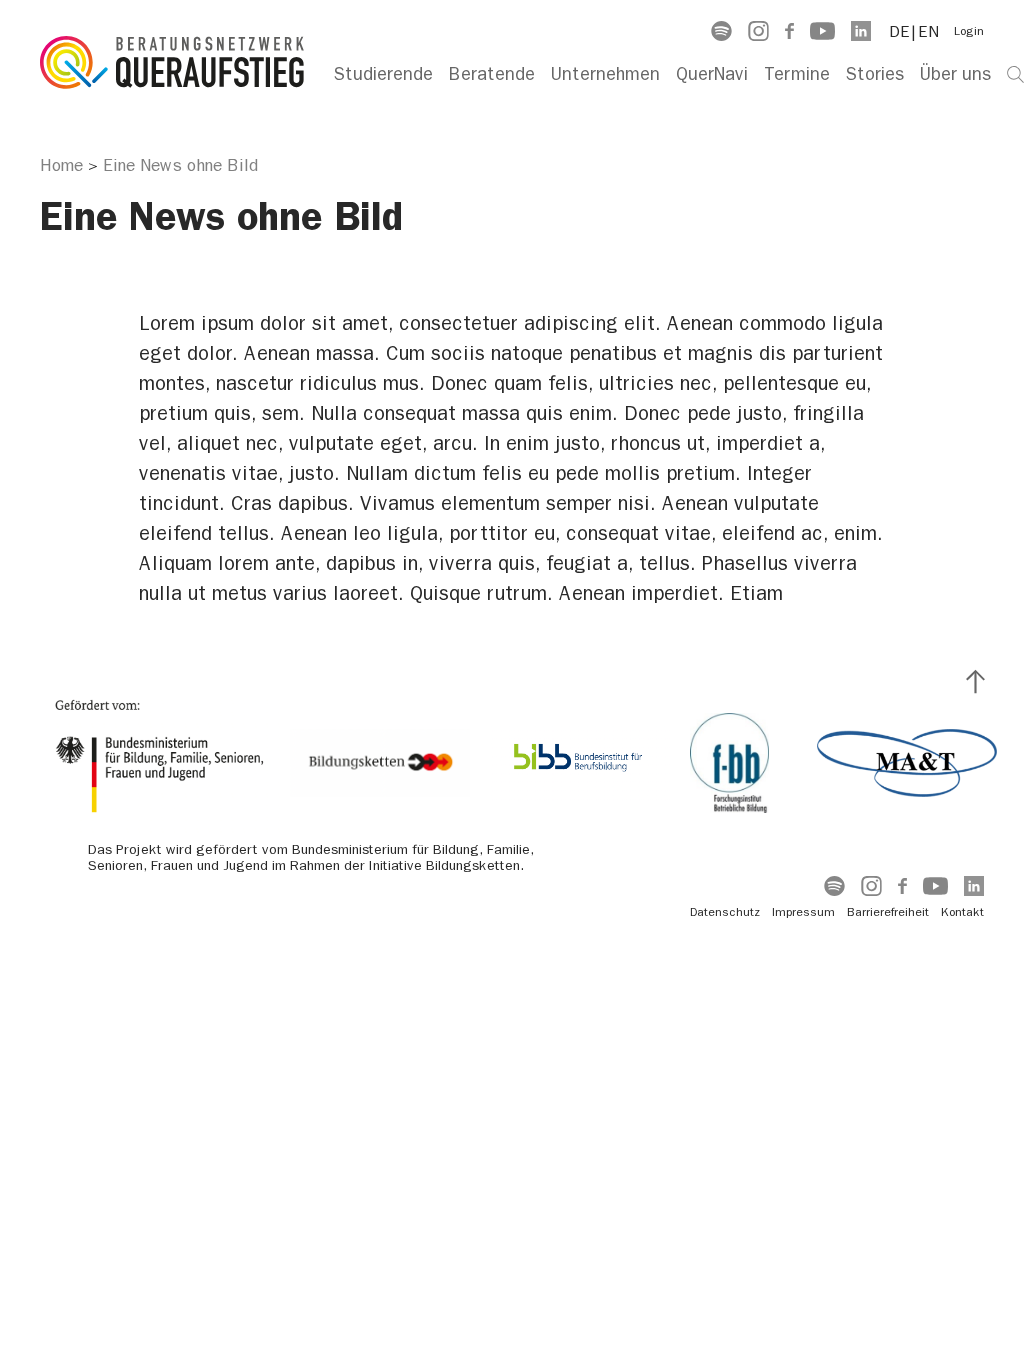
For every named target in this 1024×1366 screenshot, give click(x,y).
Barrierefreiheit (888, 912)
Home (61, 165)
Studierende (383, 74)
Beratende (492, 74)
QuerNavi (712, 74)
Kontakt (962, 912)
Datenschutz (725, 912)
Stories (875, 74)
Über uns (955, 74)
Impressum (803, 912)
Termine (797, 74)
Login (969, 31)
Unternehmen (605, 74)
